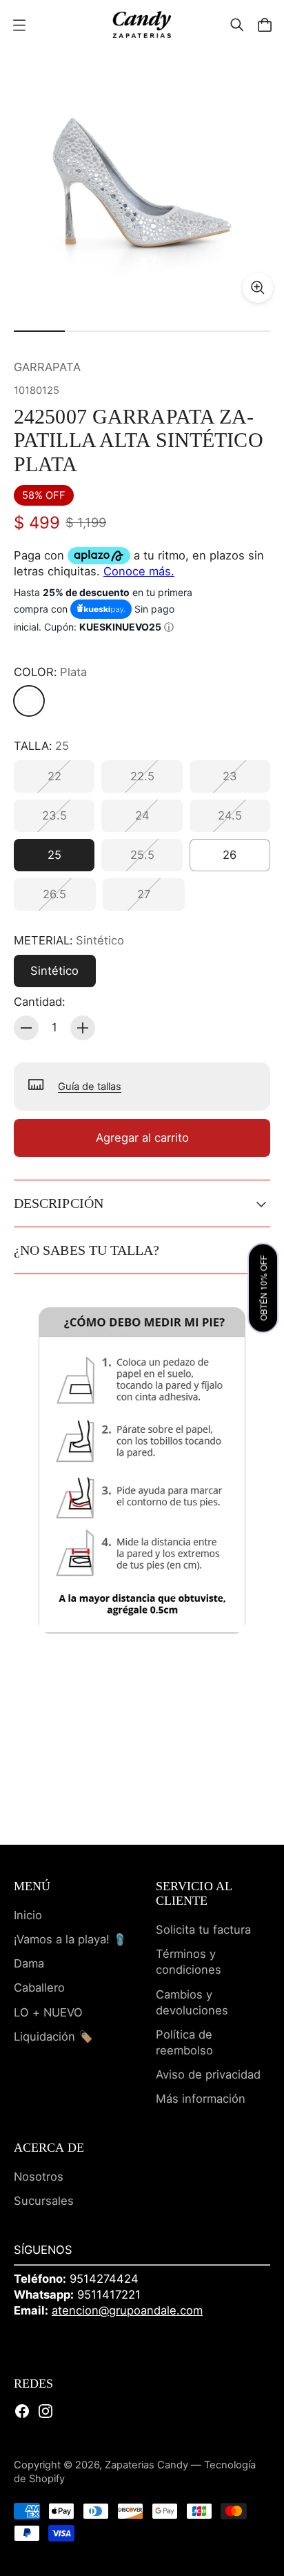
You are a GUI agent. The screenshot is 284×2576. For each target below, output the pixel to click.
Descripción (59, 1203)
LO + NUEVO (48, 2012)
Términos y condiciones (189, 1962)
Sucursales (44, 2201)
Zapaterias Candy (146, 2465)
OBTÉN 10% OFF (263, 1288)
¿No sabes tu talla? (87, 1250)
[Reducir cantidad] (26, 1028)
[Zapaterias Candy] (142, 24)
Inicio (28, 1915)
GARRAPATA (47, 367)
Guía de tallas (90, 1087)
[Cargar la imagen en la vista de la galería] (258, 288)
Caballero (39, 1988)
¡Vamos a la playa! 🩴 (71, 1939)
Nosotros (39, 2177)
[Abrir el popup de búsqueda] (237, 25)
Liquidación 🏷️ (53, 2037)
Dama (29, 1963)
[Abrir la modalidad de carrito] (265, 25)
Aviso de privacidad (208, 2074)
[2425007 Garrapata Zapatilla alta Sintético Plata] (142, 181)
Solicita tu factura (203, 1930)
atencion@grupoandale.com (127, 2310)
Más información (201, 2099)
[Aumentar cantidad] (83, 1028)
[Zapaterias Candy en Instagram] (45, 2411)
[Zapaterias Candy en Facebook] (22, 2411)
